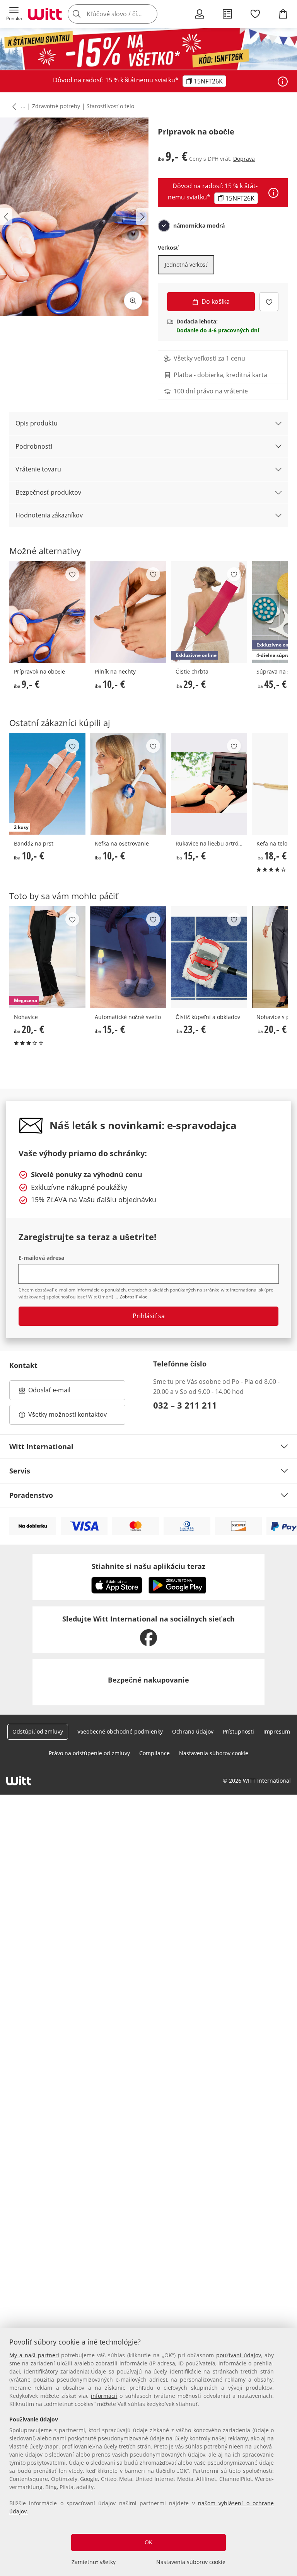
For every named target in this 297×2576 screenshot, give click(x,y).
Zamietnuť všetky (94, 2562)
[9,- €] (47, 612)
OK (148, 2542)
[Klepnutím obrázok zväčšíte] (133, 301)
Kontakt (23, 1365)
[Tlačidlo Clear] (149, 14)
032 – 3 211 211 (185, 1405)
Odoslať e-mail (57, 1392)
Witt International (41, 1446)
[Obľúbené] (255, 14)
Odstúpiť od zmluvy (38, 1731)
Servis (20, 1471)
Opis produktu (37, 423)
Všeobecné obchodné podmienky (120, 1731)
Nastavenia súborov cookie (191, 2562)
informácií (104, 2396)
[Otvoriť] (283, 82)
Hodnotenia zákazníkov (49, 515)
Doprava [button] (244, 159)
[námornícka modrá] (164, 226)
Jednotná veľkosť (186, 265)
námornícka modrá (199, 226)
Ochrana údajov (193, 1731)
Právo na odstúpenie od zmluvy (89, 1753)
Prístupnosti (238, 1731)
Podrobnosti (34, 446)
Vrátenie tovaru (38, 469)
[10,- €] (128, 612)
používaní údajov (239, 2355)
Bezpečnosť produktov (48, 492)
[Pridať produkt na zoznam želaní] (269, 302)
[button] (14, 14)
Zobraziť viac (133, 1297)
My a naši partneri (34, 2355)
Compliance (154, 1753)
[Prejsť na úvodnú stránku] (45, 14)
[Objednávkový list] (227, 14)
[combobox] (124, 14)
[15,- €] (209, 784)
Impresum (277, 1731)
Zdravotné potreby (56, 106)
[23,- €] (209, 957)
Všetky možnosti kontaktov (67, 1414)
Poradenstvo (31, 1495)
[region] (148, 2452)
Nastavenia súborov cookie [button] (214, 1753)
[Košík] (283, 14)
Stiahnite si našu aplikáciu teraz (148, 1566)
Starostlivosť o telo (110, 106)
